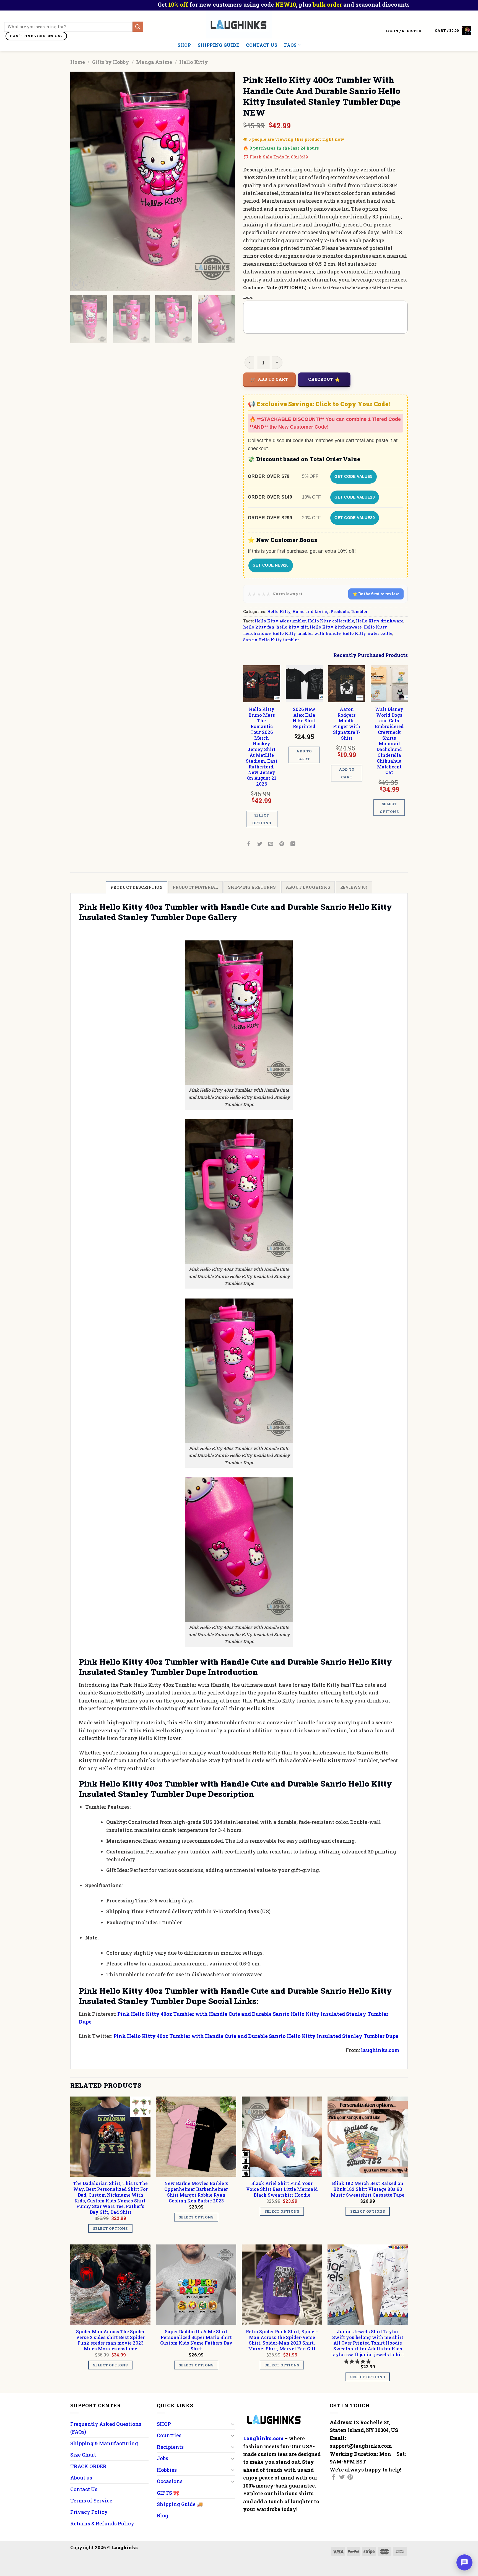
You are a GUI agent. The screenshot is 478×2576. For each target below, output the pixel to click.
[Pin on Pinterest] (282, 844)
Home (78, 62)
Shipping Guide (218, 45)
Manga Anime (154, 62)
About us (81, 2478)
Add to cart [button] (304, 755)
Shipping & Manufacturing (104, 2443)
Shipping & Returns (252, 887)
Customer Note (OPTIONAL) (275, 287)
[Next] (225, 182)
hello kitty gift (292, 627)
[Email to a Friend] (271, 844)
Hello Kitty (194, 62)
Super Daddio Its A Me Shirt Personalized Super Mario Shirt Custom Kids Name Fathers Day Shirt (196, 2340)
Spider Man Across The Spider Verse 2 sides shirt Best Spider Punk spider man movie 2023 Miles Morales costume (110, 2340)
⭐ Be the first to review (376, 594)
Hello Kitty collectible (331, 621)
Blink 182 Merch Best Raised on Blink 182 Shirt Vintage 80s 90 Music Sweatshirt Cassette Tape (368, 2189)
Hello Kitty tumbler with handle (306, 633)
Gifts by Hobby (111, 62)
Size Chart (83, 2455)
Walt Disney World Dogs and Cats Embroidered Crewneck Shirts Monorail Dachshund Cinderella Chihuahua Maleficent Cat (389, 741)
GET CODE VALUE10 (355, 497)
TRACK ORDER (88, 2466)
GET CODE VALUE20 (355, 518)
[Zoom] (78, 284)
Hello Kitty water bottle (367, 633)
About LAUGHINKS (308, 887)
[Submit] (138, 27)
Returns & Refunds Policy (102, 2523)
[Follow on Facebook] (334, 2478)
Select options (262, 819)
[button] (358, 2361)
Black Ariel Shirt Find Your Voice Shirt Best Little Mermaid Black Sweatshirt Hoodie (282, 2189)
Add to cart (273, 379)
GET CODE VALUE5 (353, 476)
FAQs (290, 45)
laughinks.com (380, 2050)
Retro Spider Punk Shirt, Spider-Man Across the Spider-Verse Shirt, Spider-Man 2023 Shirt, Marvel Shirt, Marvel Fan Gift (282, 2340)
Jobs (163, 2458)
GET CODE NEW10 (271, 565)
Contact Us (262, 45)
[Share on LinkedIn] (293, 844)
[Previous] (80, 182)
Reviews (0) (354, 887)
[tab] (137, 887)
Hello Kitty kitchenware (336, 627)
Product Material (195, 887)
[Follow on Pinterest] (350, 2478)
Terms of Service (91, 2501)
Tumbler (359, 612)
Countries (169, 2435)
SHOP (184, 45)
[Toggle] (232, 2424)
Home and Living (311, 612)
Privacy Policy (89, 2512)
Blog (163, 2515)
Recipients (170, 2447)
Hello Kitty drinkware (380, 621)
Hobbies (167, 2470)
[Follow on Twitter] (342, 2478)
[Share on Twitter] (260, 844)
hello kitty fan (259, 627)
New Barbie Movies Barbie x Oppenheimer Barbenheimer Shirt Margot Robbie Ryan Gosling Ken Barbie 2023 (196, 2192)
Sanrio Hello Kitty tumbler (271, 640)
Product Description (137, 887)
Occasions (170, 2481)
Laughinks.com (263, 2438)
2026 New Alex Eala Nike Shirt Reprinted (304, 718)
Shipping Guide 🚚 (180, 2504)
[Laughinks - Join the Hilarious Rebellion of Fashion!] (239, 25)
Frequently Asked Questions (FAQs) (106, 2428)
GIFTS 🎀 (168, 2493)
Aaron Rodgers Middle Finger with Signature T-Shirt (347, 724)
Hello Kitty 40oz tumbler (280, 621)
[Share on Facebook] (249, 844)
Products (340, 612)
